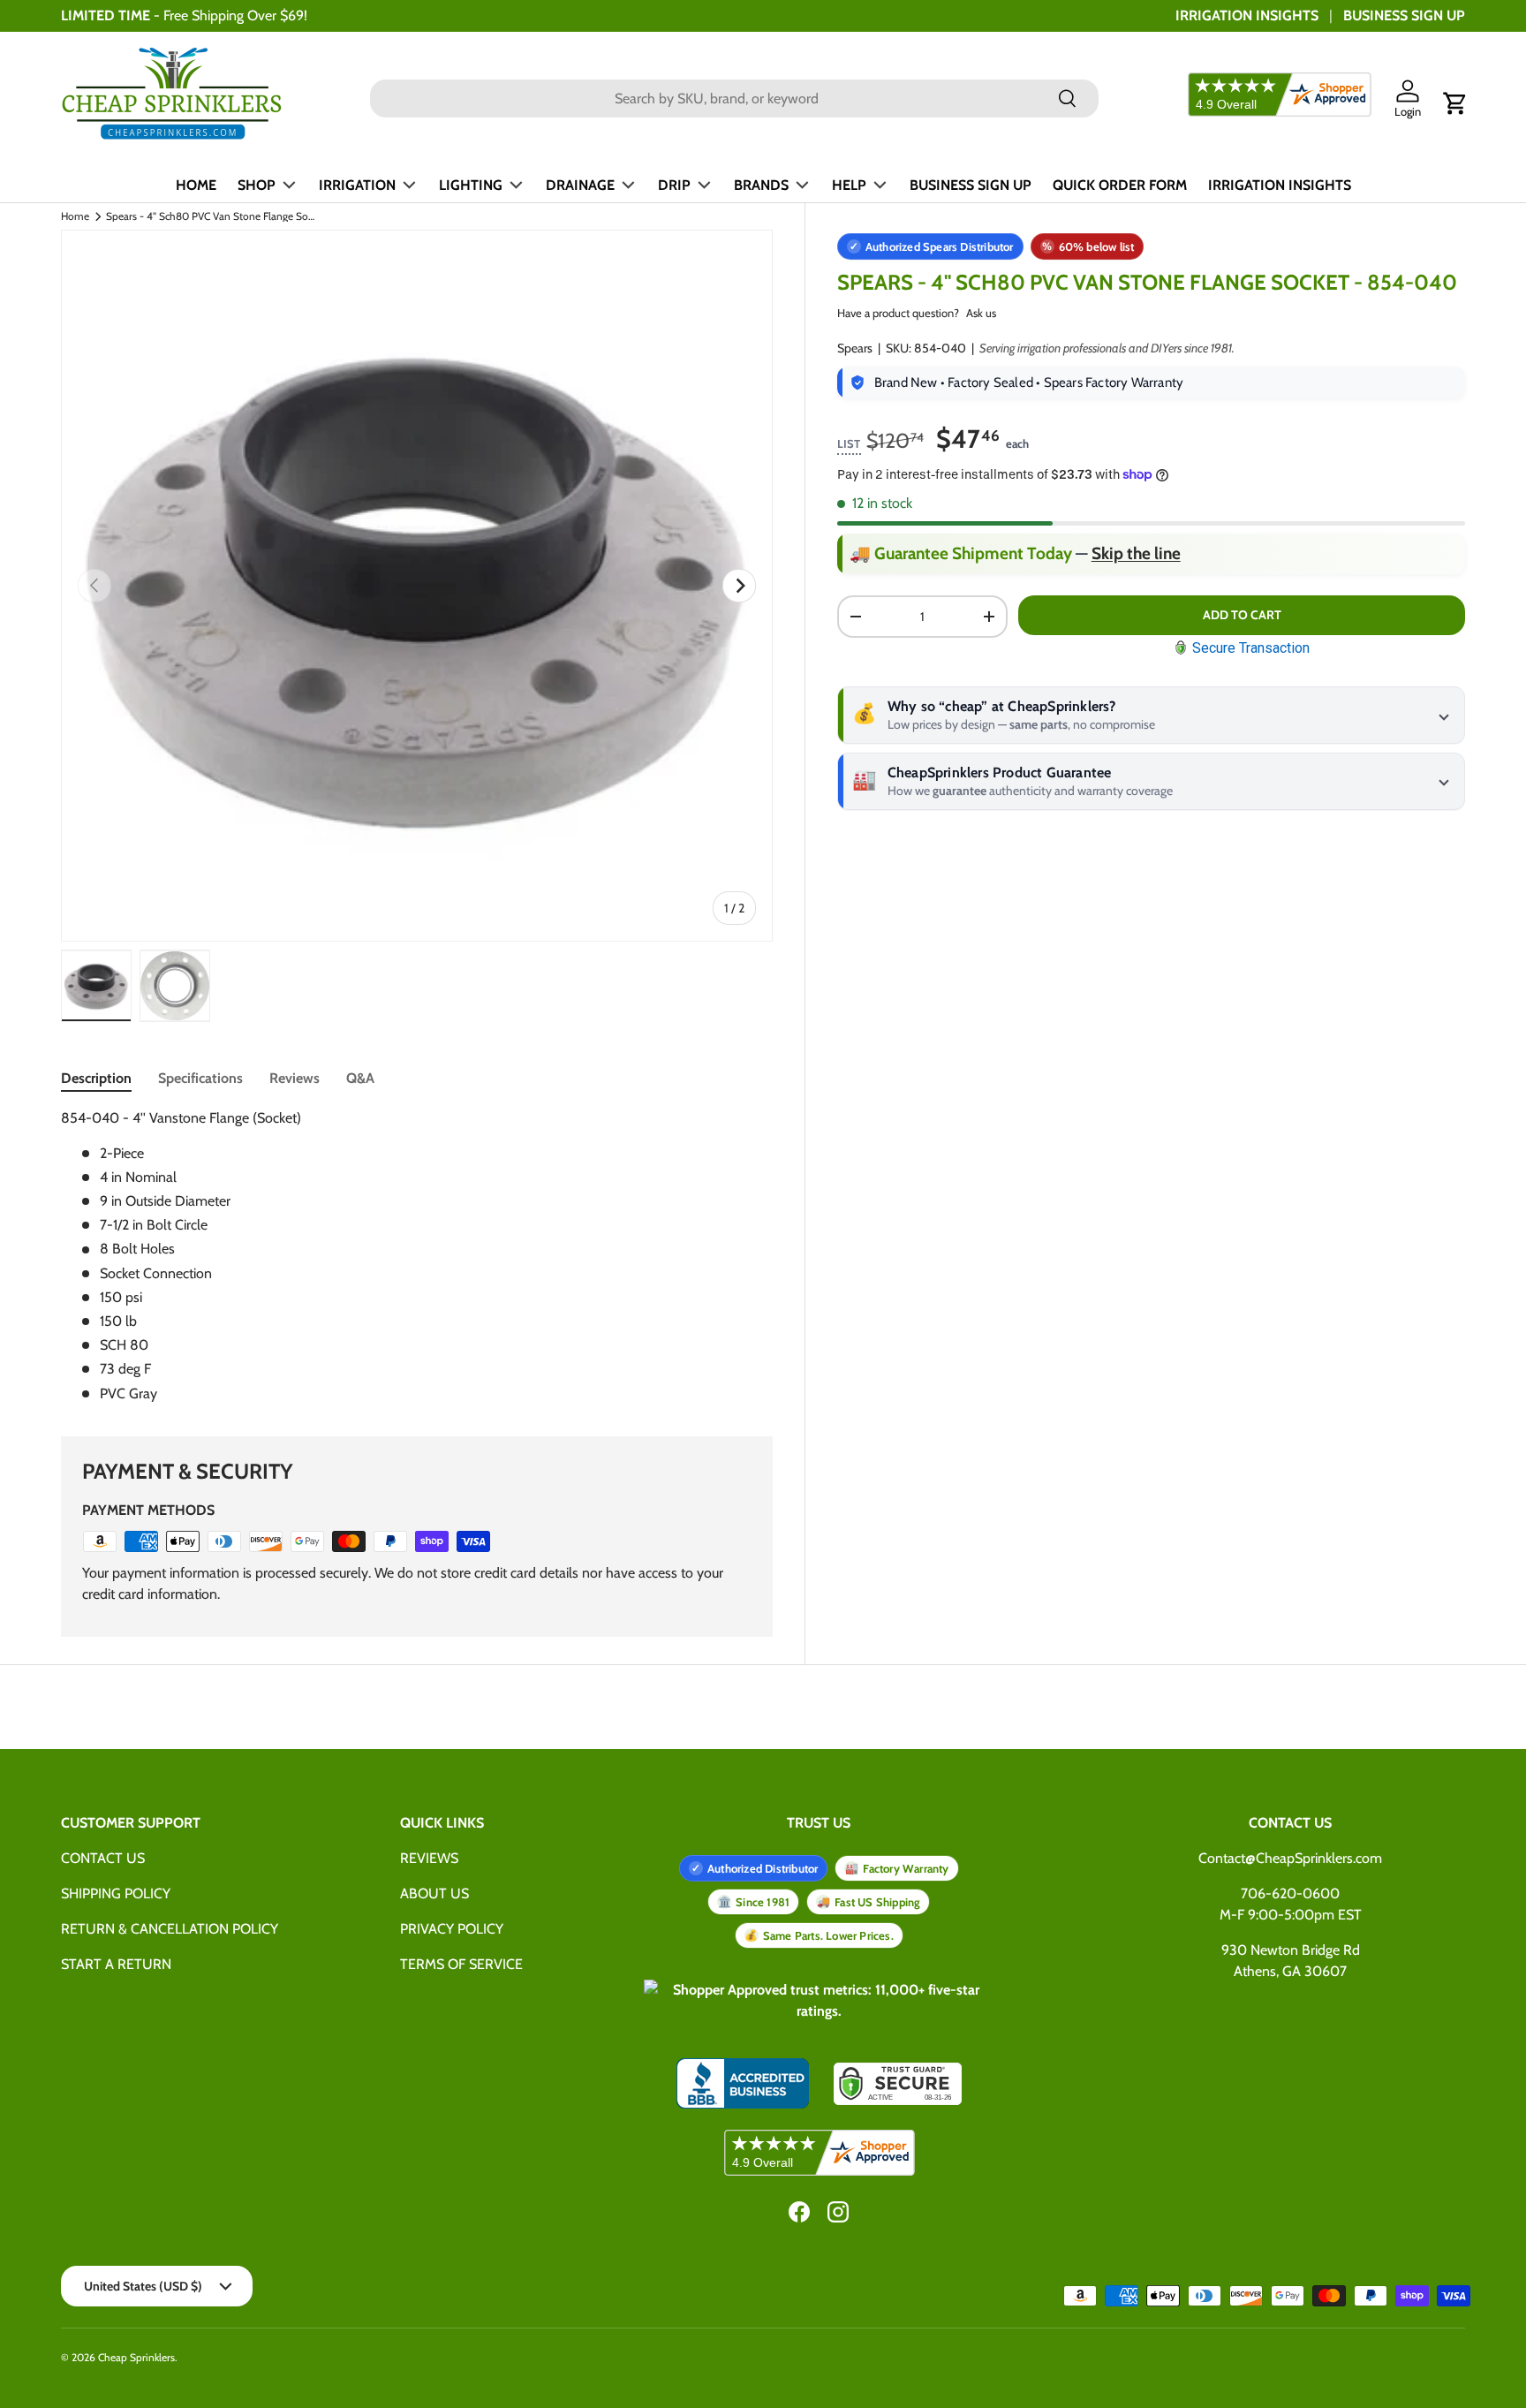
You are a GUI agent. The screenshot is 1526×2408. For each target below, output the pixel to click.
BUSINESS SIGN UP (1404, 15)
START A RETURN (116, 1964)
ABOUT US (434, 1893)
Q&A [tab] (360, 1078)
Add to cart (1242, 615)
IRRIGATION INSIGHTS (1247, 15)
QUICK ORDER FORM (1120, 185)
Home (75, 216)
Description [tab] (96, 1078)
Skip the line (1136, 553)
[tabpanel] (417, 1256)
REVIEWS (429, 1858)
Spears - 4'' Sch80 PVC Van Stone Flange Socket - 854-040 (212, 216)
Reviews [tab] (295, 1078)
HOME (196, 185)
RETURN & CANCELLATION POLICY (170, 1929)
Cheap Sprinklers (136, 2357)
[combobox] (734, 98)
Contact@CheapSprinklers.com (1290, 1858)
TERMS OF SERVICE (461, 1964)
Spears (855, 348)
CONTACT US (103, 1858)
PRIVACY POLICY (452, 1929)
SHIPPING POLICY (116, 1893)
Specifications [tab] (200, 1078)
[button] (1455, 103)
